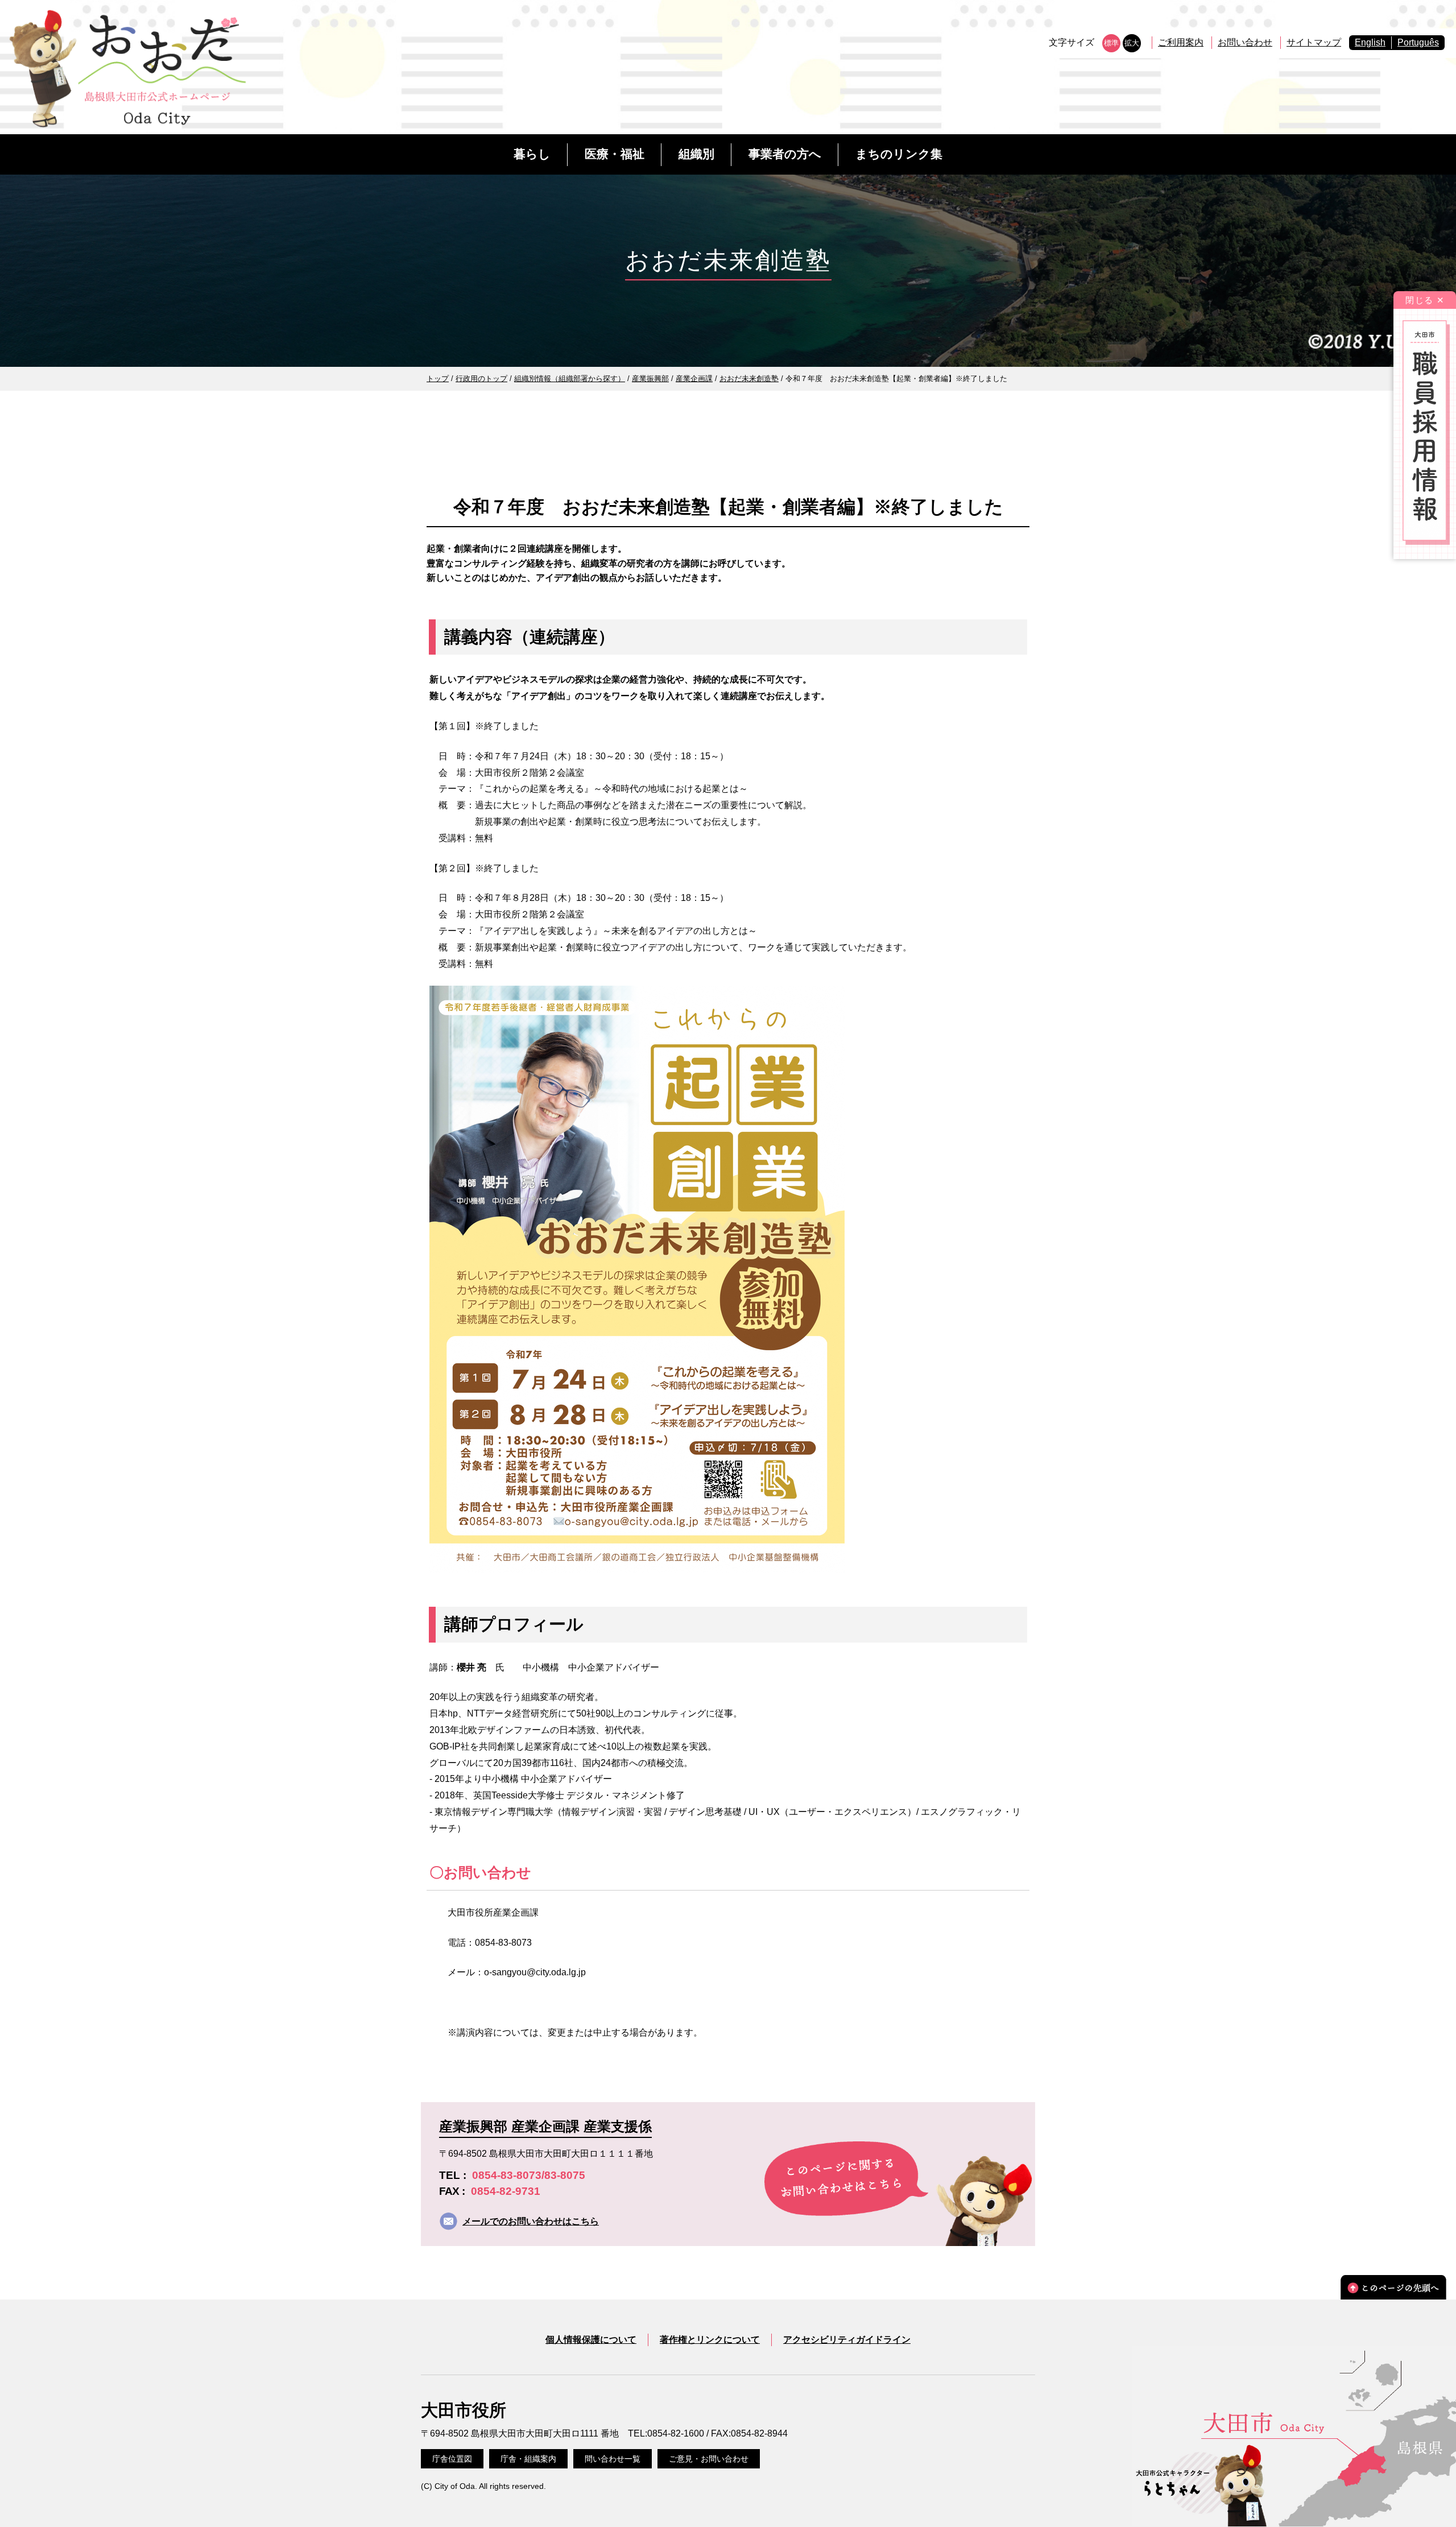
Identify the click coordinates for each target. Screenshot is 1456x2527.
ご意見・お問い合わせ (709, 2459)
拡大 (1132, 43)
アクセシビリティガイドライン (847, 2340)
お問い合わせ (1245, 42)
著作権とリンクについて (710, 2340)
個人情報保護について (591, 2340)
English (1370, 42)
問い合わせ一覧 (613, 2459)
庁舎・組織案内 (528, 2459)
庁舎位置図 (452, 2459)
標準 (1111, 43)
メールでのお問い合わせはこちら (531, 2221)
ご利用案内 (1181, 42)
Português (1418, 42)
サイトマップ (1314, 42)
